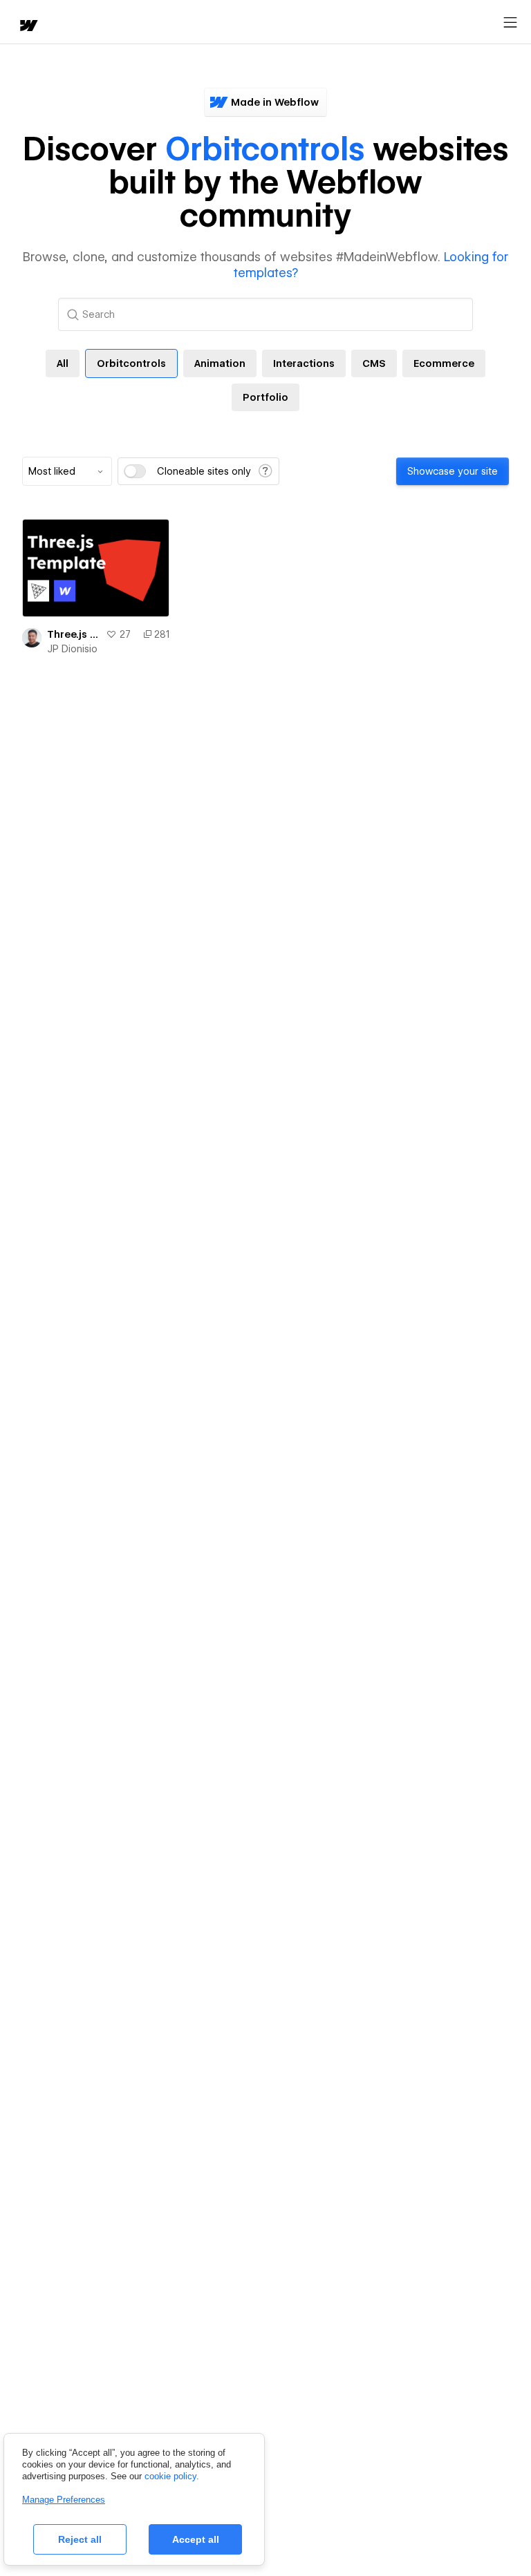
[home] (28, 27)
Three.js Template (74, 634)
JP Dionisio (72, 649)
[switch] (135, 471)
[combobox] (67, 471)
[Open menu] (510, 23)
